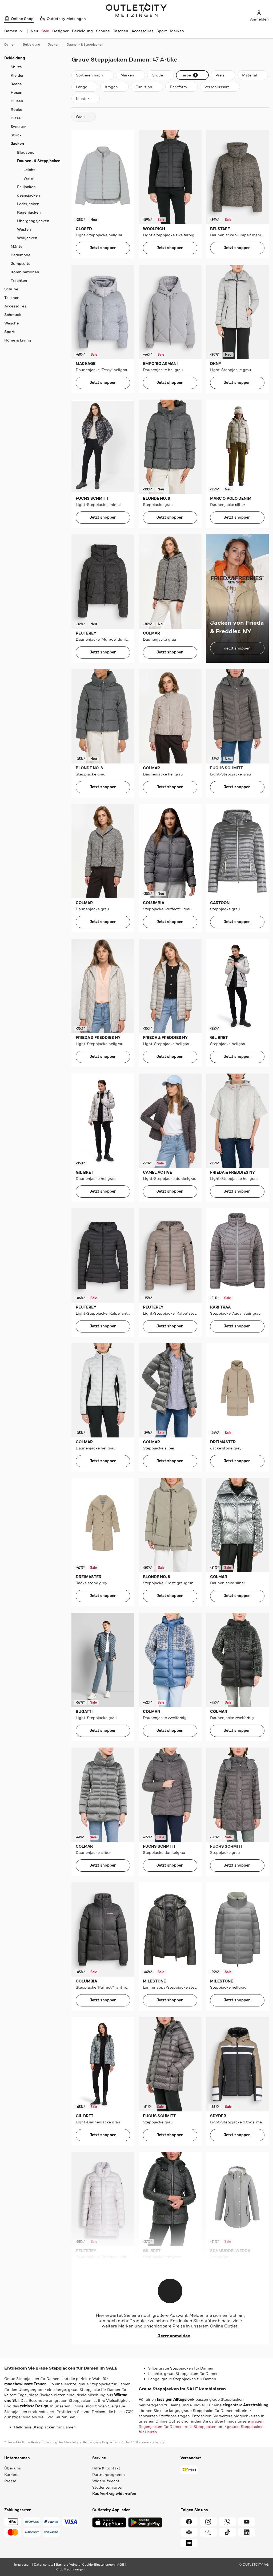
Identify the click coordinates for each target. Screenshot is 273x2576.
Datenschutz (44, 2565)
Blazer (16, 118)
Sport (162, 31)
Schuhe (103, 31)
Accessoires (142, 31)
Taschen (121, 31)
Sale (45, 31)
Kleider (17, 75)
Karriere (11, 2475)
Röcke (16, 109)
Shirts (16, 67)
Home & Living (18, 340)
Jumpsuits (20, 263)
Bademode (21, 255)
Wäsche (11, 323)
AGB (121, 2565)
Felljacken (26, 187)
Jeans (16, 84)
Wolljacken (27, 238)
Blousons (26, 152)
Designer (61, 31)
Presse (10, 2481)
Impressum (23, 2565)
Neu (34, 31)
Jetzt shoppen (103, 248)
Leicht (29, 170)
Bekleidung (82, 31)
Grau (80, 117)
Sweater (18, 127)
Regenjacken (29, 212)
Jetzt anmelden (174, 2336)
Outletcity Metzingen (136, 10)
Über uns (13, 2468)
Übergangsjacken (33, 221)
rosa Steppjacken (201, 2427)
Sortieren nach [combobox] (89, 76)
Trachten (19, 281)
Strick (16, 135)
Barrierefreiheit (68, 2565)
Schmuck (13, 315)
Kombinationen (25, 272)
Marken (177, 31)
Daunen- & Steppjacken (85, 44)
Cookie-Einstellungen (98, 2565)
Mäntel (17, 246)
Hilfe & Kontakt (106, 2468)
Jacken (53, 44)
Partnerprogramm (109, 2475)
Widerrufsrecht (106, 2481)
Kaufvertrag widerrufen (114, 2494)
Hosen (17, 92)
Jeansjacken (29, 195)
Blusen (17, 101)
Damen (10, 44)
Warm (29, 178)
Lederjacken (28, 204)
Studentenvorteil (108, 2487)
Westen (24, 229)
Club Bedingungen (70, 2569)
